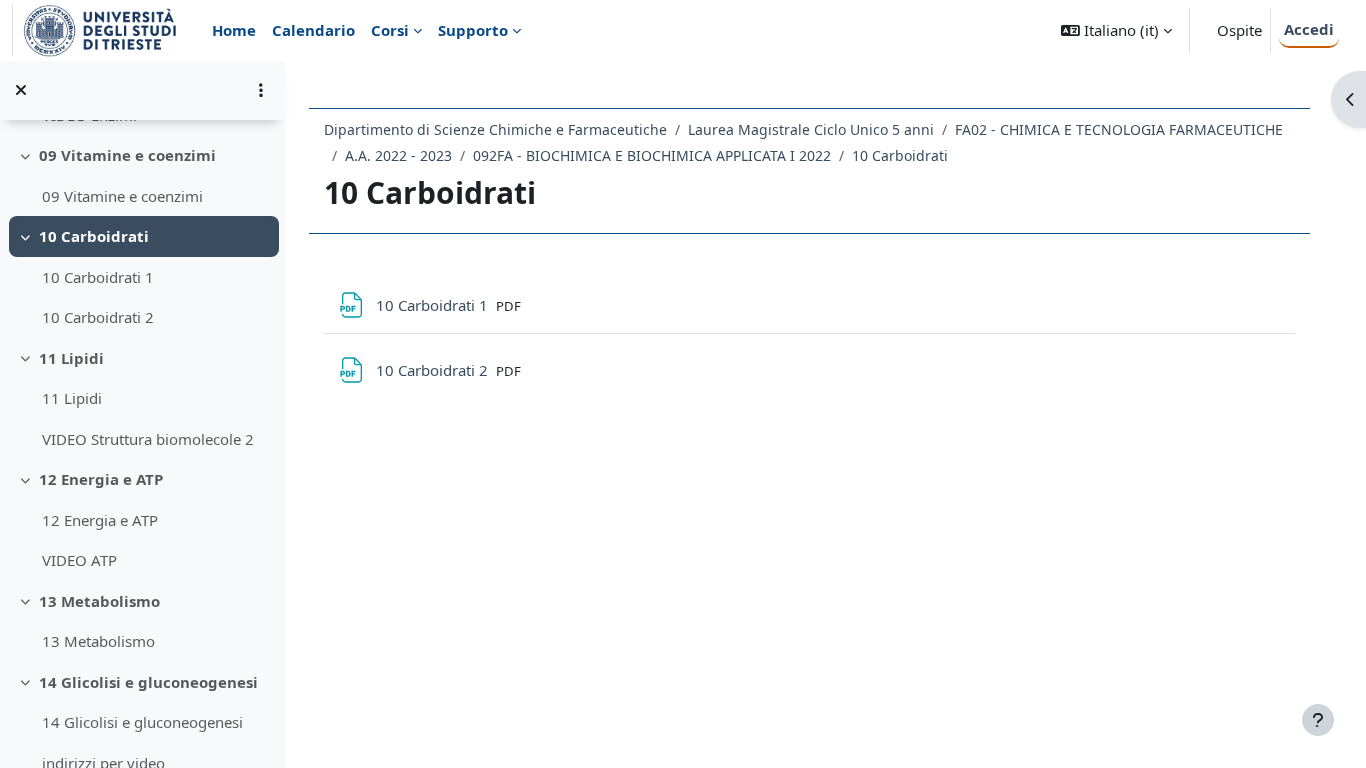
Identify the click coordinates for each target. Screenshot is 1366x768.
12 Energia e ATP (101, 479)
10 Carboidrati (94, 236)
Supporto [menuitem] (473, 30)
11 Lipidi (71, 358)
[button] (1116, 30)
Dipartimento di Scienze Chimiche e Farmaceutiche (495, 129)
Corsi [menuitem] (390, 30)
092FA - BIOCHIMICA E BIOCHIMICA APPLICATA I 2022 (652, 155)
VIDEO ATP (79, 560)
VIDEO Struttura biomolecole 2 (148, 439)
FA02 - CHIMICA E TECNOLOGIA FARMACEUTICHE (1119, 129)
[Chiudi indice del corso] (21, 90)
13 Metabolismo (99, 601)
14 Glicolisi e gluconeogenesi (148, 682)
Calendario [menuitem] (313, 30)
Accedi (1309, 29)
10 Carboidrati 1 (98, 277)
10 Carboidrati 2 (98, 317)
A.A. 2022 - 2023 (398, 155)
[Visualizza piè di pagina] (1318, 720)
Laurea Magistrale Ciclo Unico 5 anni (811, 129)
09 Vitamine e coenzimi (127, 155)
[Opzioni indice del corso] (261, 90)
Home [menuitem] (234, 30)
